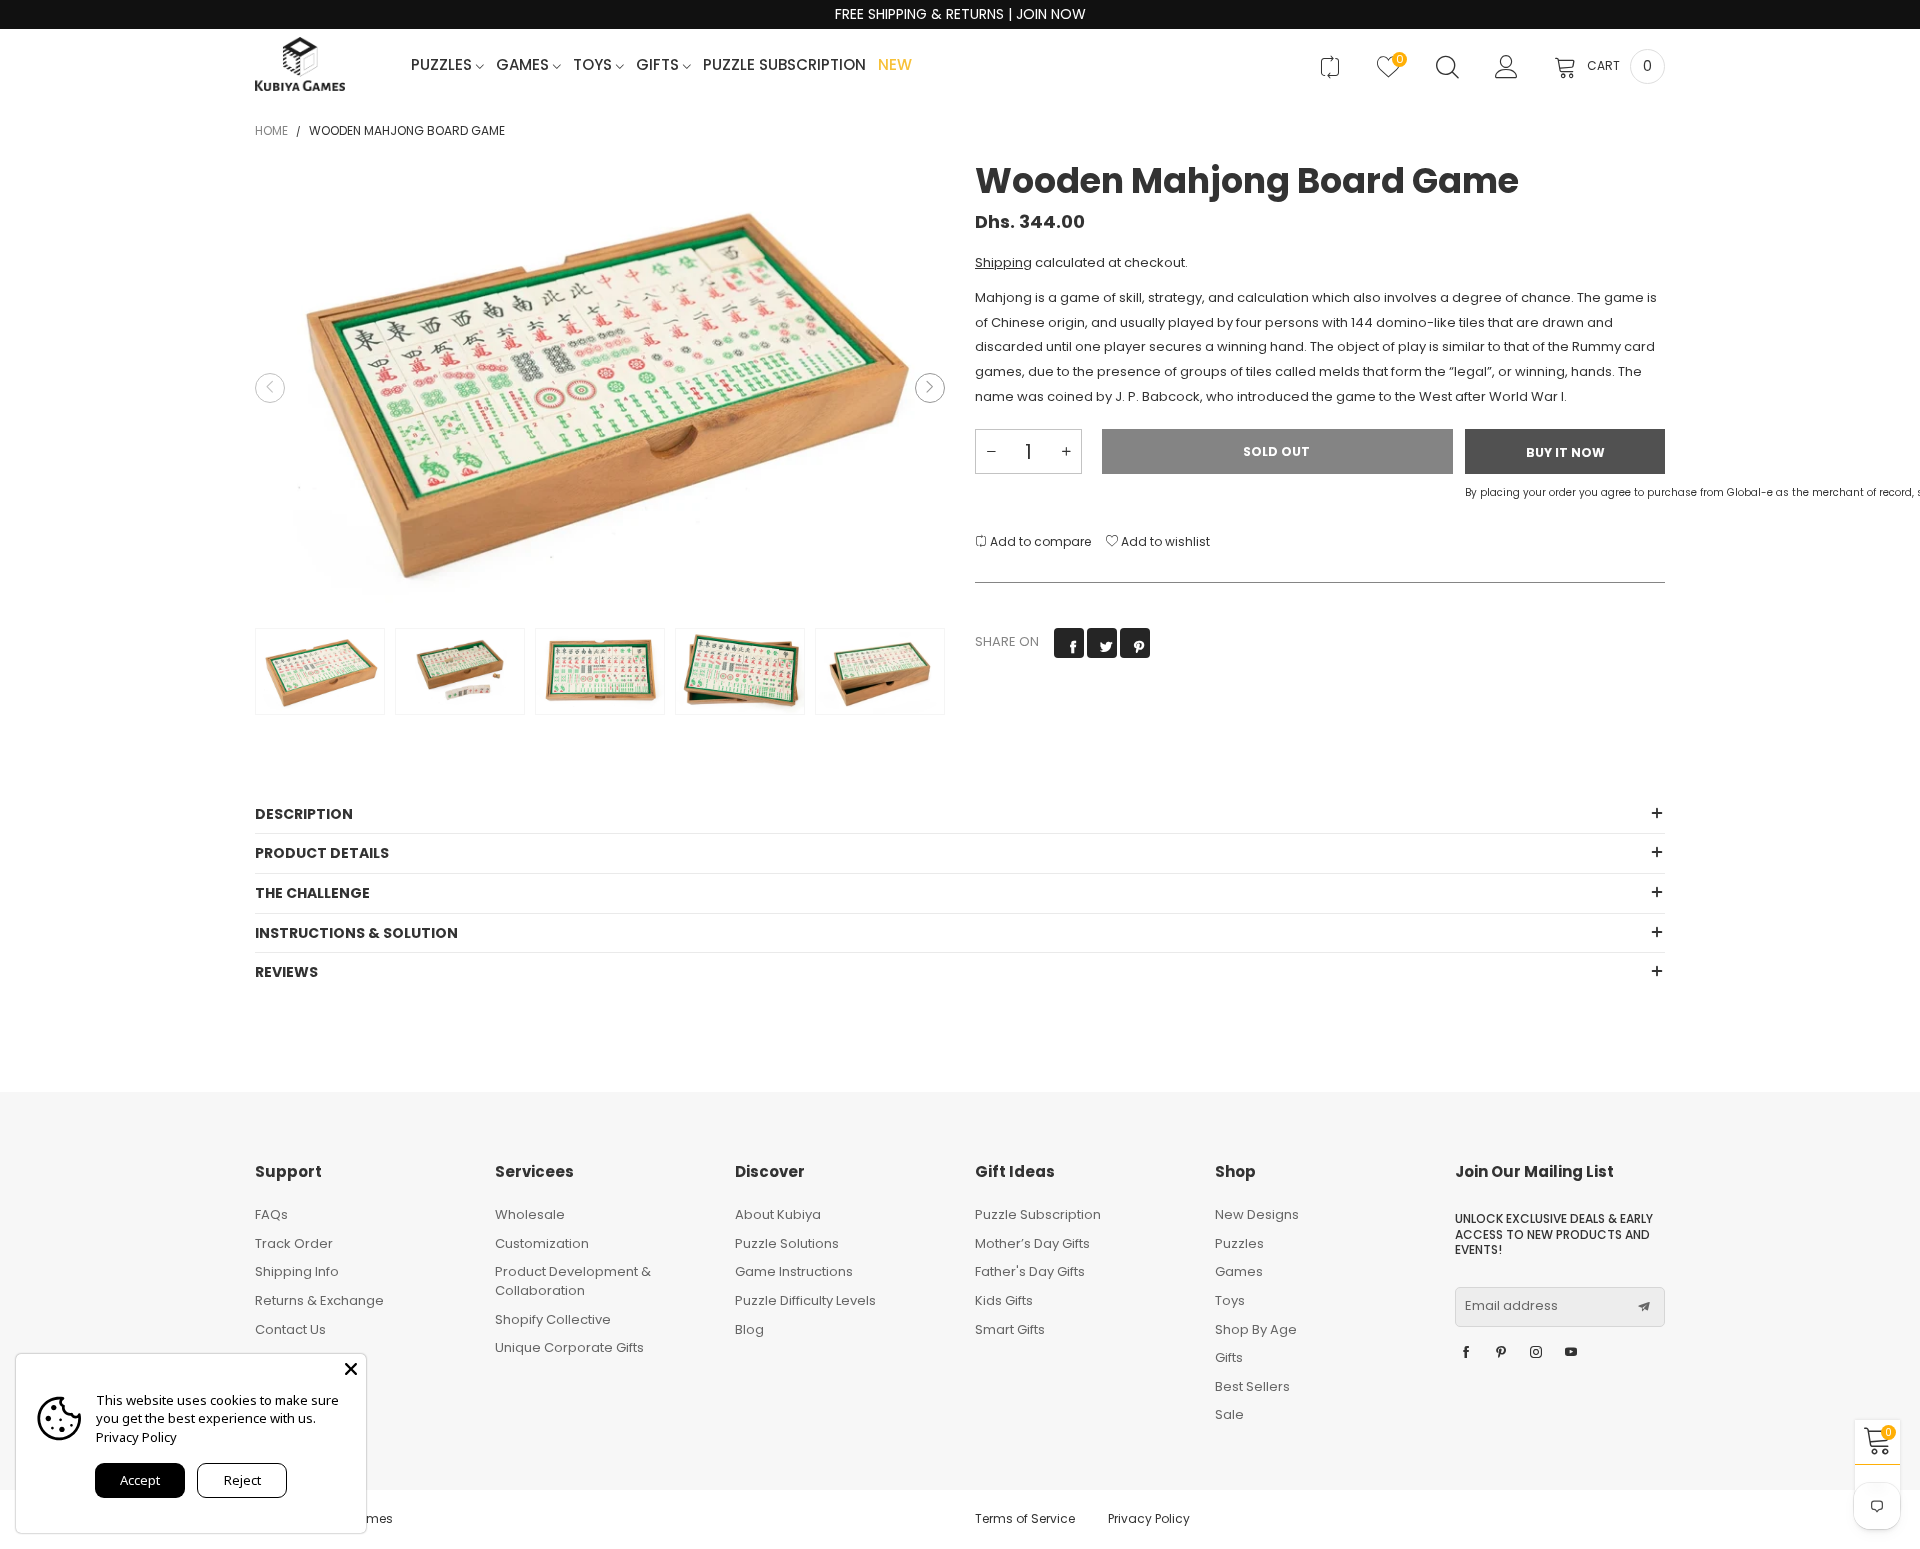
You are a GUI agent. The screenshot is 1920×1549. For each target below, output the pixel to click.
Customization (542, 1243)
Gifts (659, 65)
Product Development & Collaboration (573, 1281)
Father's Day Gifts (1030, 1271)
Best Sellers (1252, 1386)
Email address (1511, 1306)
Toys (594, 65)
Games (524, 65)
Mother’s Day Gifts (1032, 1243)
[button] (270, 388)
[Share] (1069, 643)
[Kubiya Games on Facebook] (1466, 1353)
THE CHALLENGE (312, 893)
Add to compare (1039, 541)
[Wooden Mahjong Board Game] (600, 388)
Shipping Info (297, 1271)
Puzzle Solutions (787, 1243)
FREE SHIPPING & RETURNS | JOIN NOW (960, 14)
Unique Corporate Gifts (569, 1347)
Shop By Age (1256, 1329)
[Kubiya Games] (300, 64)
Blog (749, 1329)
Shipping (1003, 262)
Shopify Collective (553, 1319)
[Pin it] (1135, 643)
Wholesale (530, 1214)
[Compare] (1329, 67)
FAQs (271, 1214)
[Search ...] (1447, 67)
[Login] (1506, 67)
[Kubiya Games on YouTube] (1571, 1353)
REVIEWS (286, 972)
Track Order (294, 1243)
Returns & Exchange (319, 1300)
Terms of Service (1025, 1518)
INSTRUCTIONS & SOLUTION (356, 933)
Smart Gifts (1010, 1329)
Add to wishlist (1164, 541)
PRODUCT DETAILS (322, 853)
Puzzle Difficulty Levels (805, 1300)
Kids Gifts (1004, 1300)
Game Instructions (794, 1271)
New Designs (1257, 1214)
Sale (1229, 1414)
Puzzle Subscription (784, 65)
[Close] (351, 1369)
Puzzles (443, 65)
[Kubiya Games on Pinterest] (1501, 1353)
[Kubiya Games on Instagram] (1536, 1353)
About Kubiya (778, 1214)
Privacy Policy (1149, 1518)
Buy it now (1565, 452)
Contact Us (290, 1329)
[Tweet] (1102, 643)
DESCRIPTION (304, 814)
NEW (895, 65)
